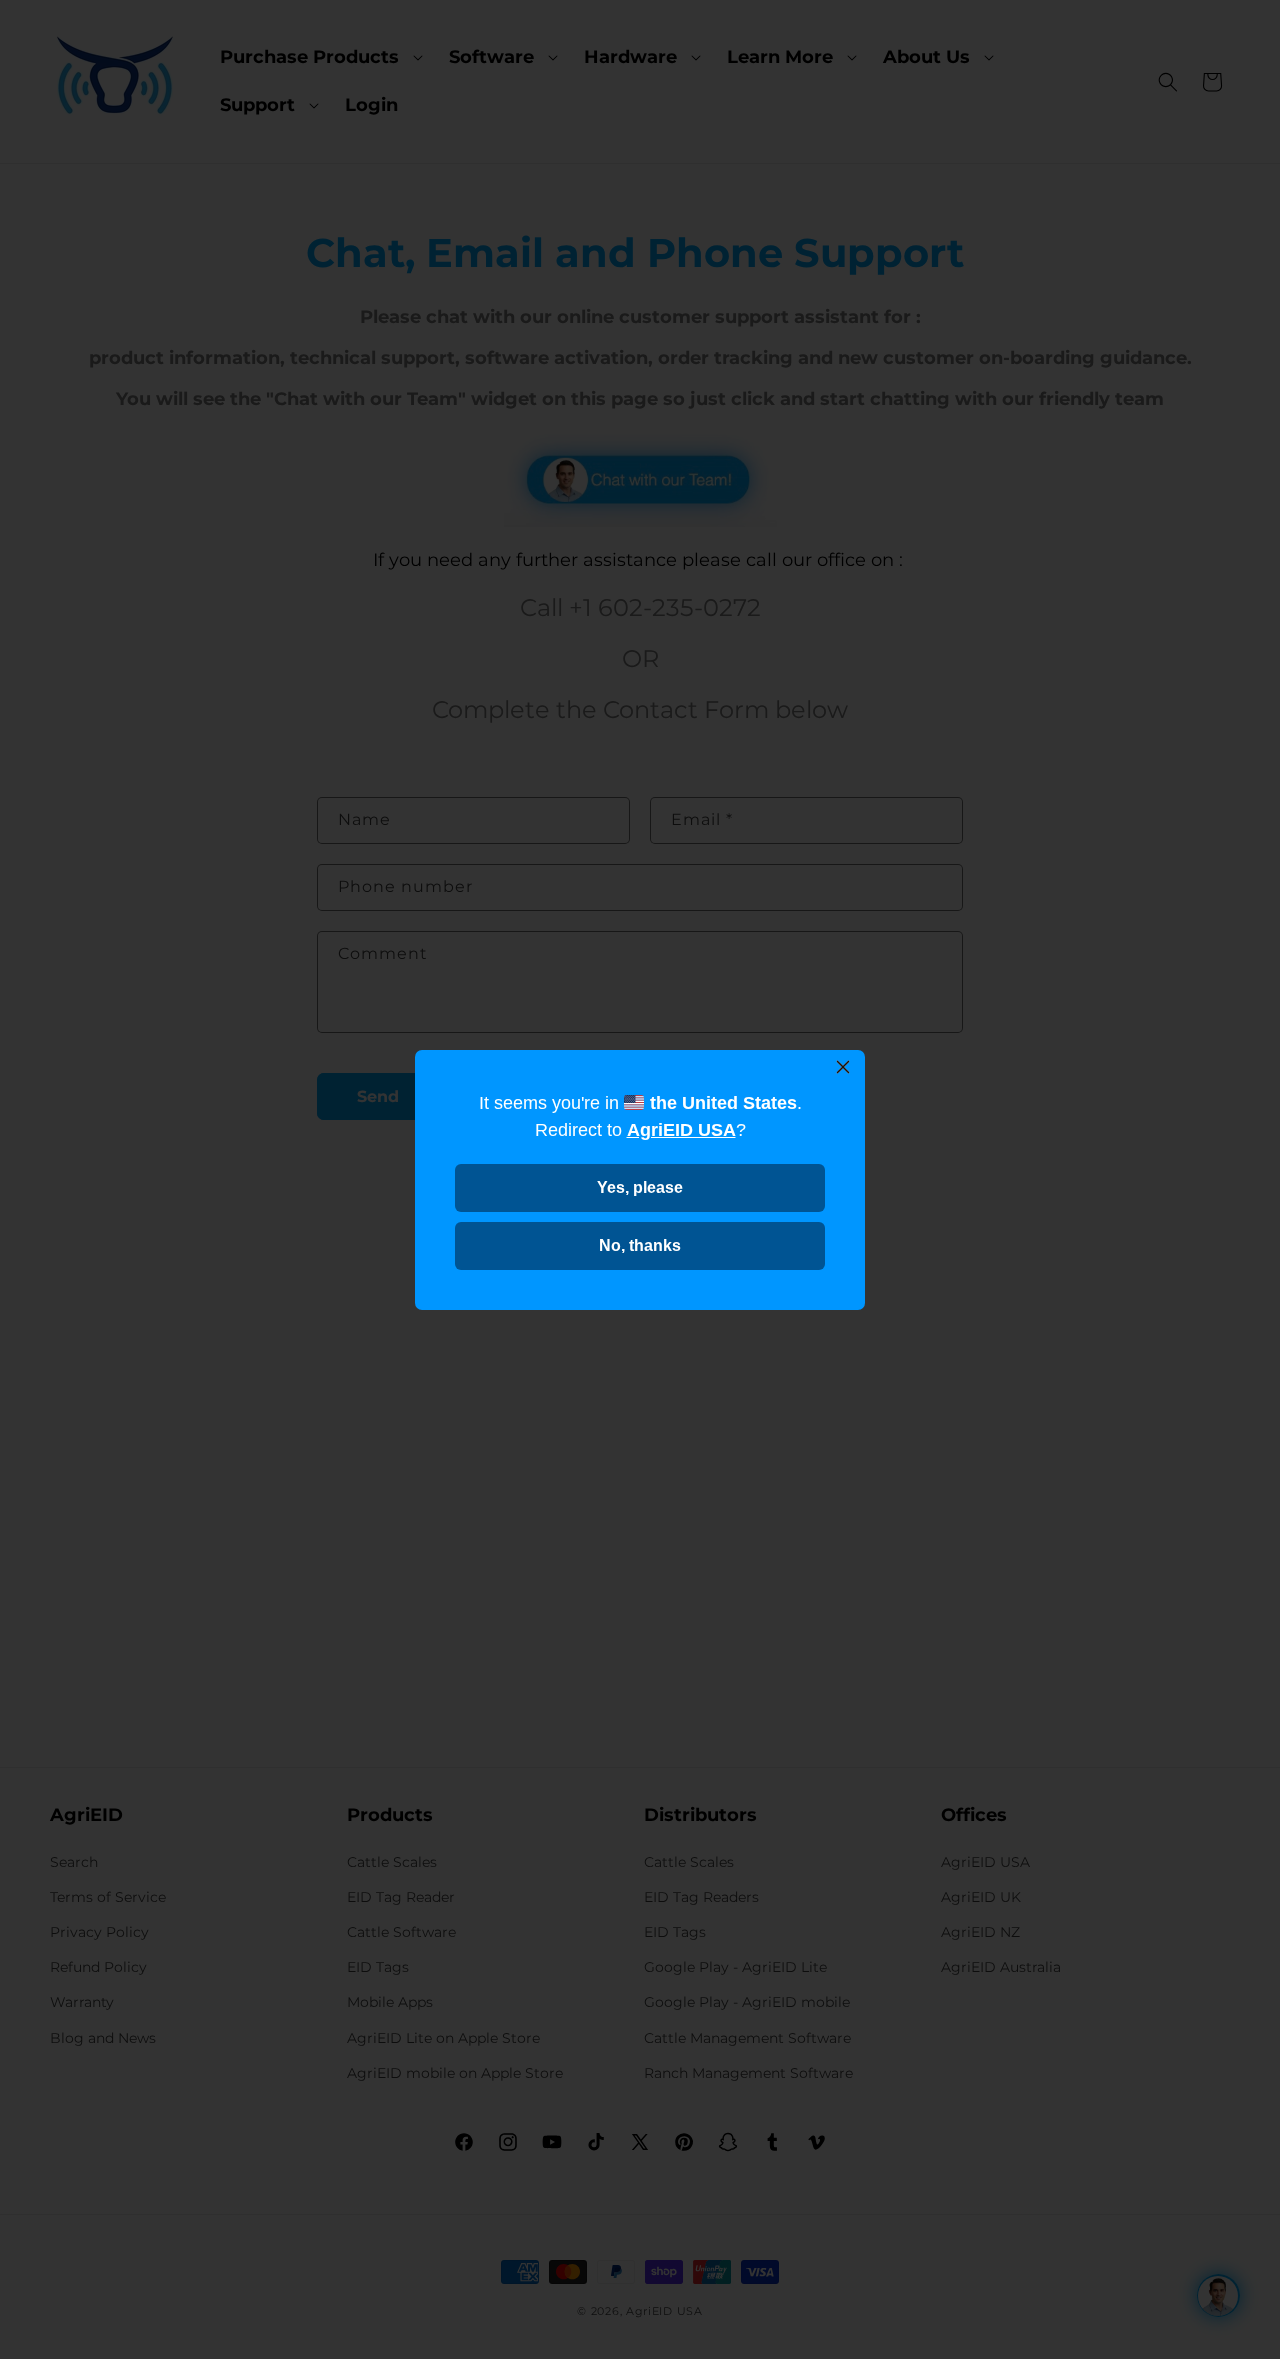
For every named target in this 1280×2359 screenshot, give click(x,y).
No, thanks (640, 1245)
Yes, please (640, 1187)
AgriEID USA (681, 1130)
